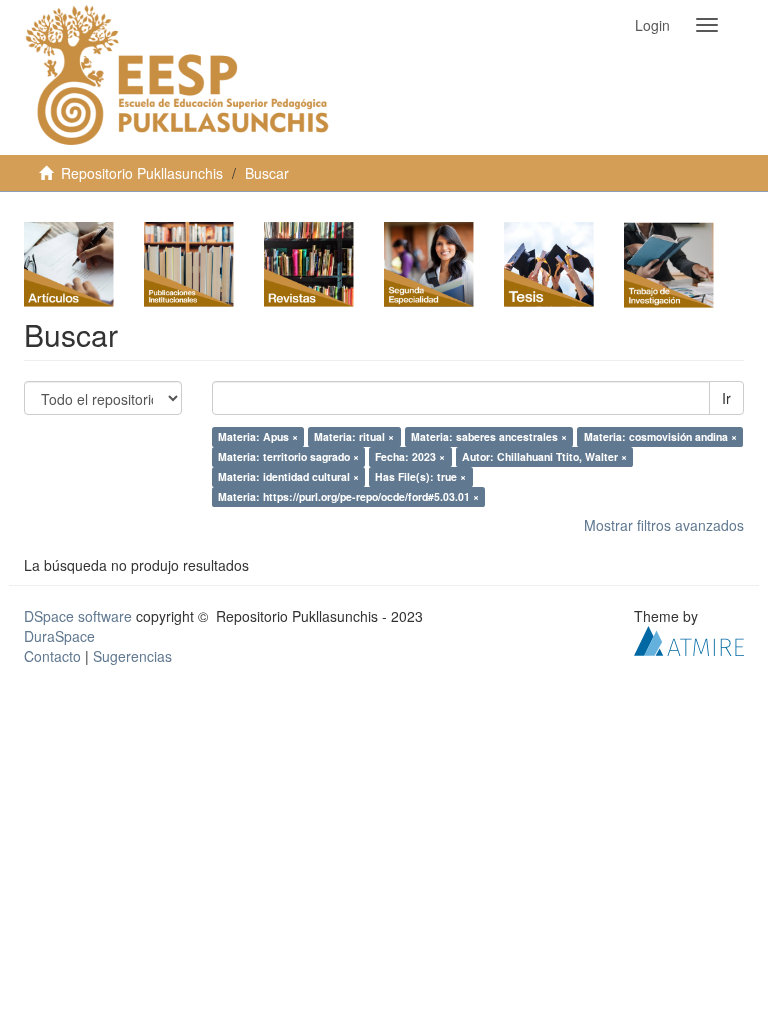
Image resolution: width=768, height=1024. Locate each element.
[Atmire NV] (689, 639)
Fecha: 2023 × (410, 456)
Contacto (52, 656)
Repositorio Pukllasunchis (142, 173)
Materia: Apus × (258, 436)
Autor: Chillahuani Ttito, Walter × (544, 456)
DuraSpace (59, 636)
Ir (726, 398)
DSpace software (78, 616)
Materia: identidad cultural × (288, 476)
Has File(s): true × (420, 476)
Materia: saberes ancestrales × (489, 436)
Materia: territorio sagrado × (288, 456)
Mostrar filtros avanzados (664, 525)
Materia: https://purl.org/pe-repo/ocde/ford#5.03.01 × (348, 496)
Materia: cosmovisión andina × (660, 436)
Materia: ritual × (354, 436)
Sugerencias (132, 656)
